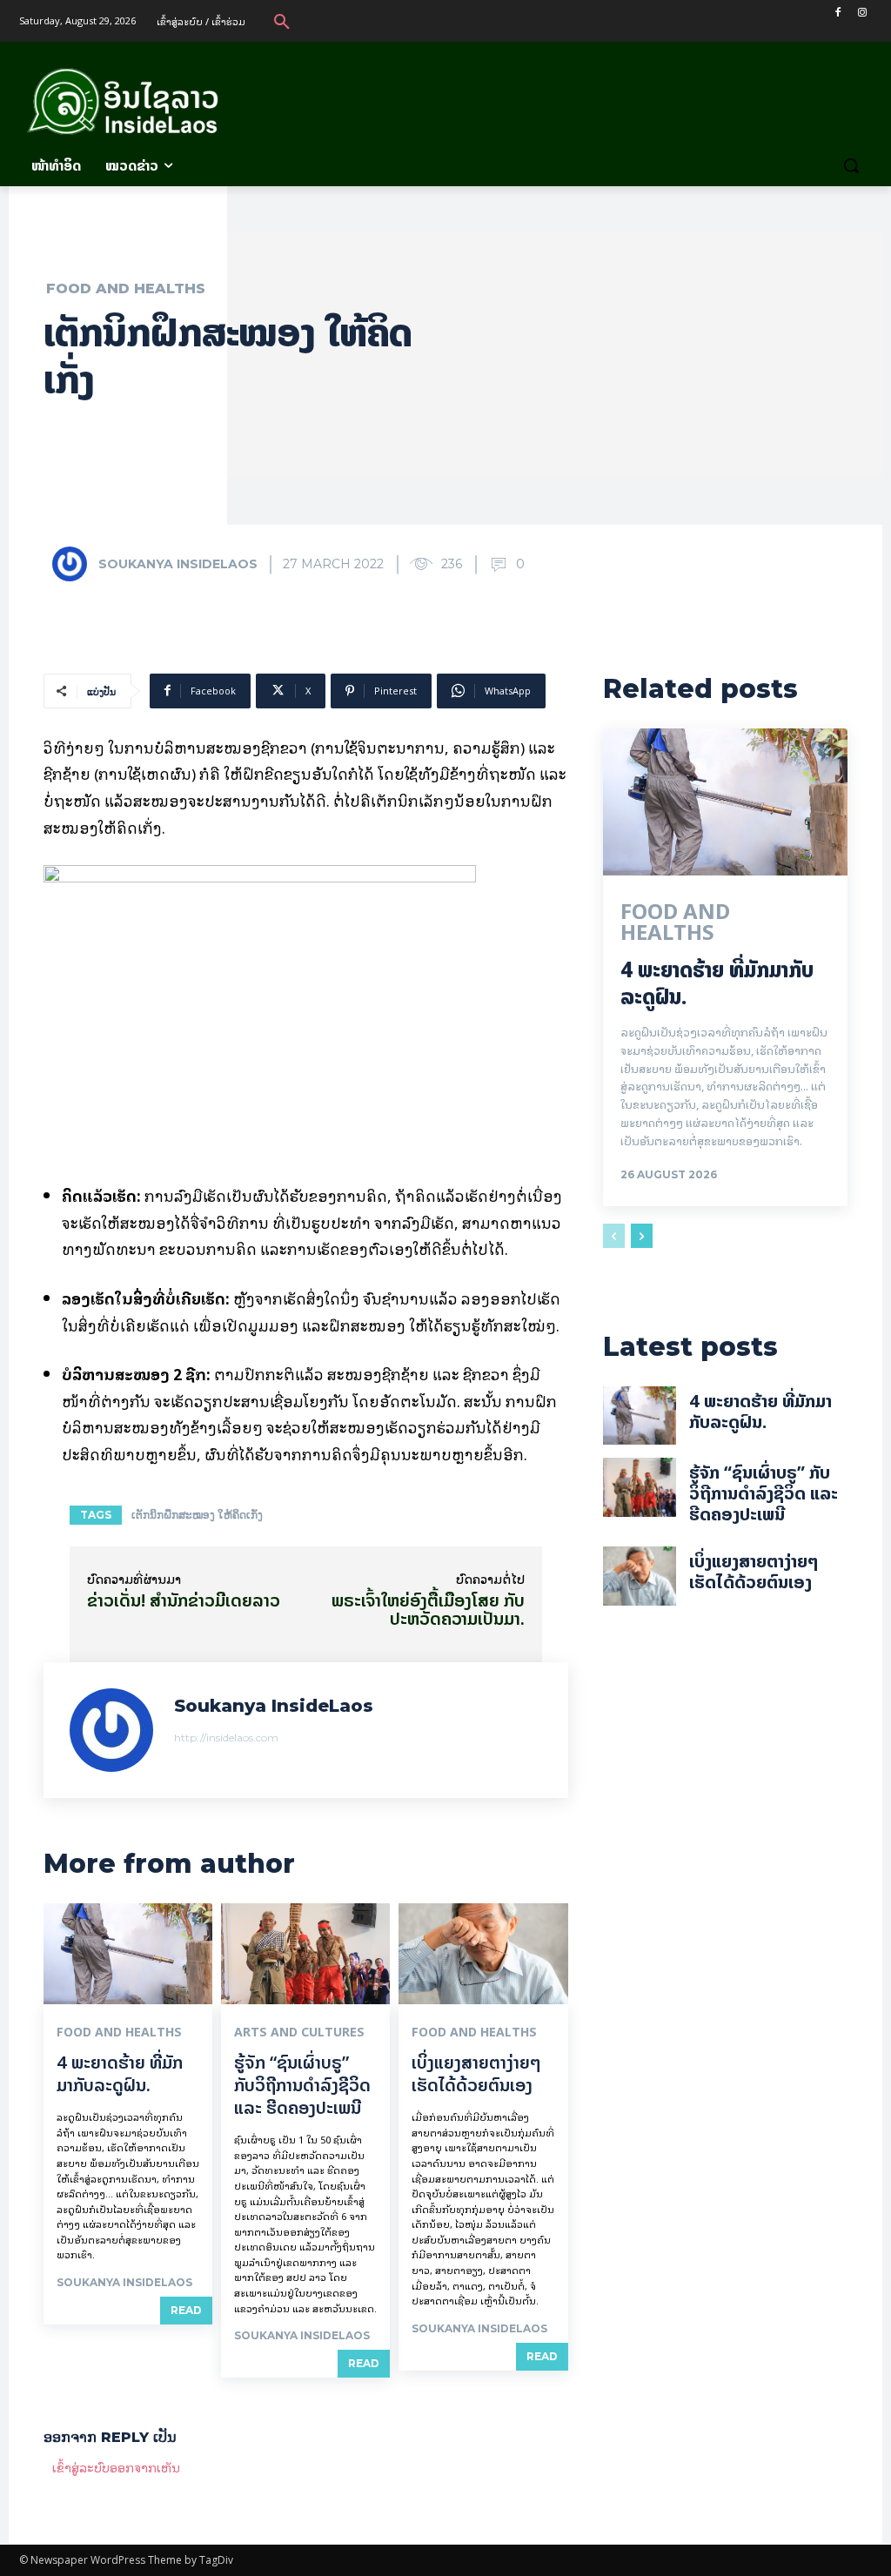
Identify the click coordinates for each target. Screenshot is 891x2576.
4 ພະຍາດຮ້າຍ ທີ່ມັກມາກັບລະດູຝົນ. (120, 2073)
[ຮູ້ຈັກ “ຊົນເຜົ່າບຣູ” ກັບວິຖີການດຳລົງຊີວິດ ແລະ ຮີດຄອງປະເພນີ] (305, 1954)
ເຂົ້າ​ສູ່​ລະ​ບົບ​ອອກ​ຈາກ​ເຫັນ (116, 2467)
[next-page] (642, 1236)
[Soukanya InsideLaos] (74, 564)
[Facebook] (837, 13)
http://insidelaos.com (226, 1737)
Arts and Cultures (299, 2032)
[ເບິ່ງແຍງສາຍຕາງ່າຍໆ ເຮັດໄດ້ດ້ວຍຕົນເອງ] (483, 1954)
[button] (282, 21)
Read (186, 2310)
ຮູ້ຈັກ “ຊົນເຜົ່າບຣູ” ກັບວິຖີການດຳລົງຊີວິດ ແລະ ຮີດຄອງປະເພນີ (302, 2085)
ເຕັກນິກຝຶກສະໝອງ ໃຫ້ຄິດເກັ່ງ (197, 1515)
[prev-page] (614, 1236)
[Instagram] (862, 13)
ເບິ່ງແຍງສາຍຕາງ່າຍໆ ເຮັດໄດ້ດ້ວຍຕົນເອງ (476, 2073)
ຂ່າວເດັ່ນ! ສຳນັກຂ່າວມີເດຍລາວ (184, 1600)
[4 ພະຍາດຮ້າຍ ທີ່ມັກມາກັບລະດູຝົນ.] (128, 1954)
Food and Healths (126, 289)
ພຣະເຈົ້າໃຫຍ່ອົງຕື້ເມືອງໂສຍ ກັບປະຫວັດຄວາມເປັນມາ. (428, 1609)
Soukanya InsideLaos (178, 564)
